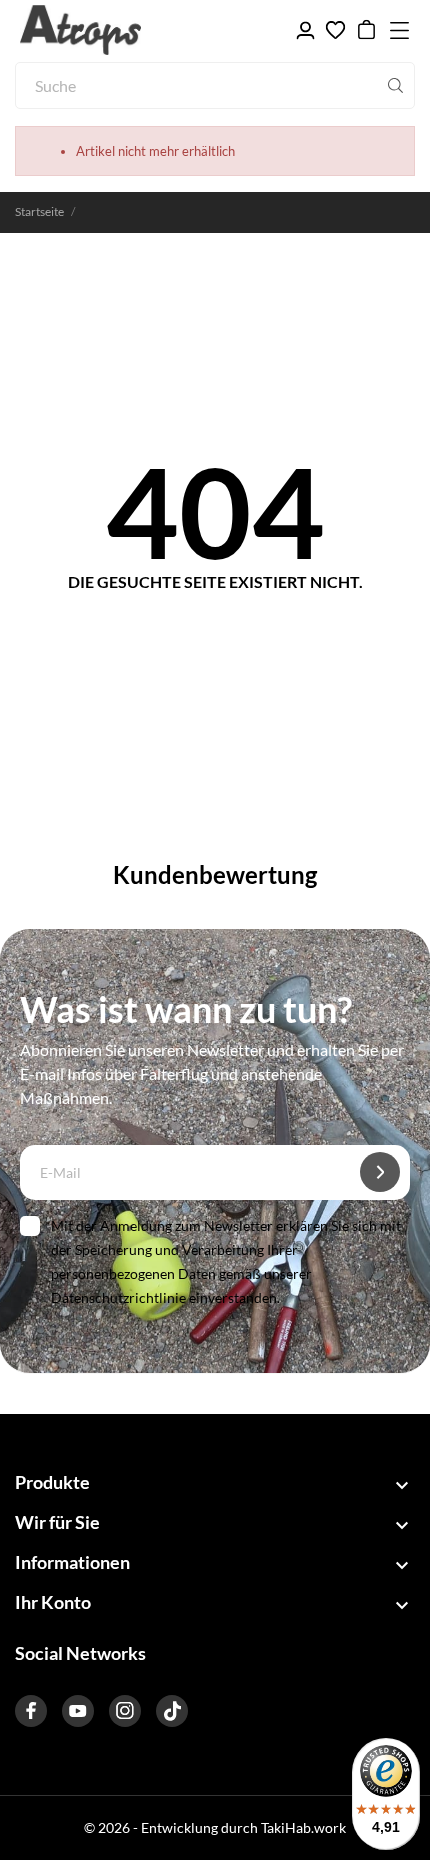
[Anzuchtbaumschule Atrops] (110, 30)
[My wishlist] (335, 30)
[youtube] (78, 1711)
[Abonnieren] (380, 1172)
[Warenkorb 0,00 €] (366, 30)
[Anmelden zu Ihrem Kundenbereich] (305, 30)
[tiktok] (172, 1711)
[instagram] (125, 1711)
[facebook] (31, 1711)
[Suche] (395, 86)
